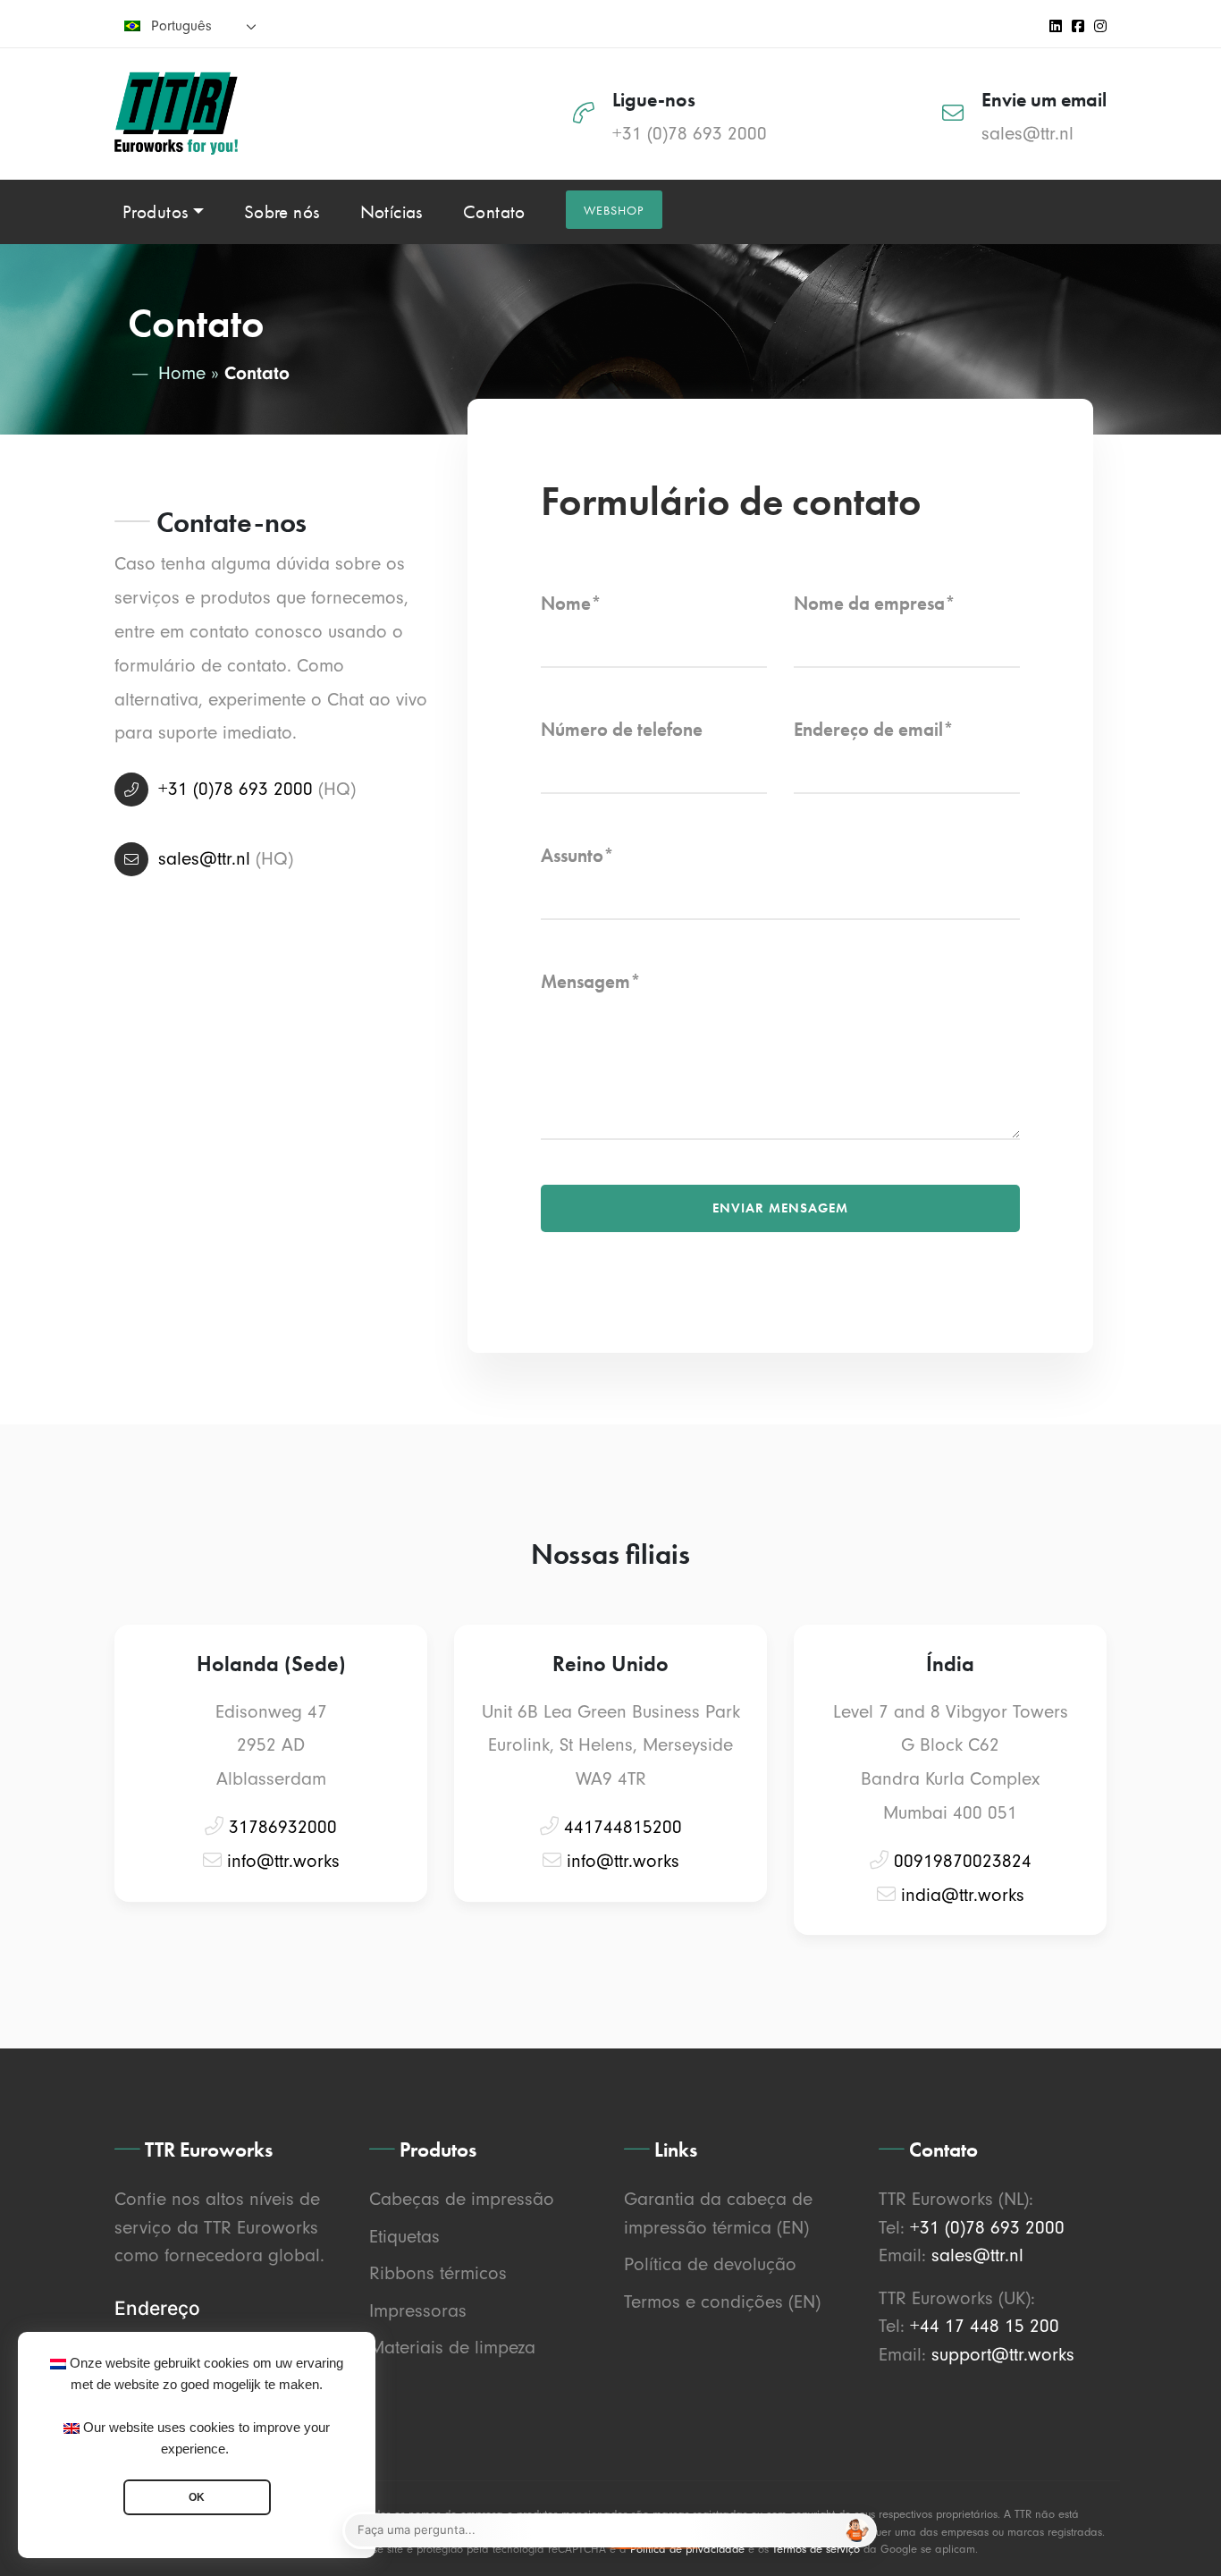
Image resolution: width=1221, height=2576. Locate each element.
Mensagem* (591, 981)
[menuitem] (190, 25)
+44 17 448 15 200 (985, 2326)
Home (182, 373)
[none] (190, 25)
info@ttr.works (283, 1861)
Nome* (571, 603)
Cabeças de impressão (462, 2199)
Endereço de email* (874, 729)
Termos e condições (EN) (722, 2302)
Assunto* (577, 855)
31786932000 (283, 1827)
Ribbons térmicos (438, 2273)
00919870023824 (963, 1861)
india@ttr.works (963, 1895)
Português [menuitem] (181, 26)
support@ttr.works (1003, 2354)
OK (197, 2497)
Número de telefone (622, 729)
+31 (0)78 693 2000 (690, 133)
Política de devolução (710, 2264)
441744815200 (623, 1827)
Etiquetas (404, 2236)
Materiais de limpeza (452, 2347)
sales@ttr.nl (1027, 133)
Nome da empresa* (875, 603)
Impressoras (418, 2310)
